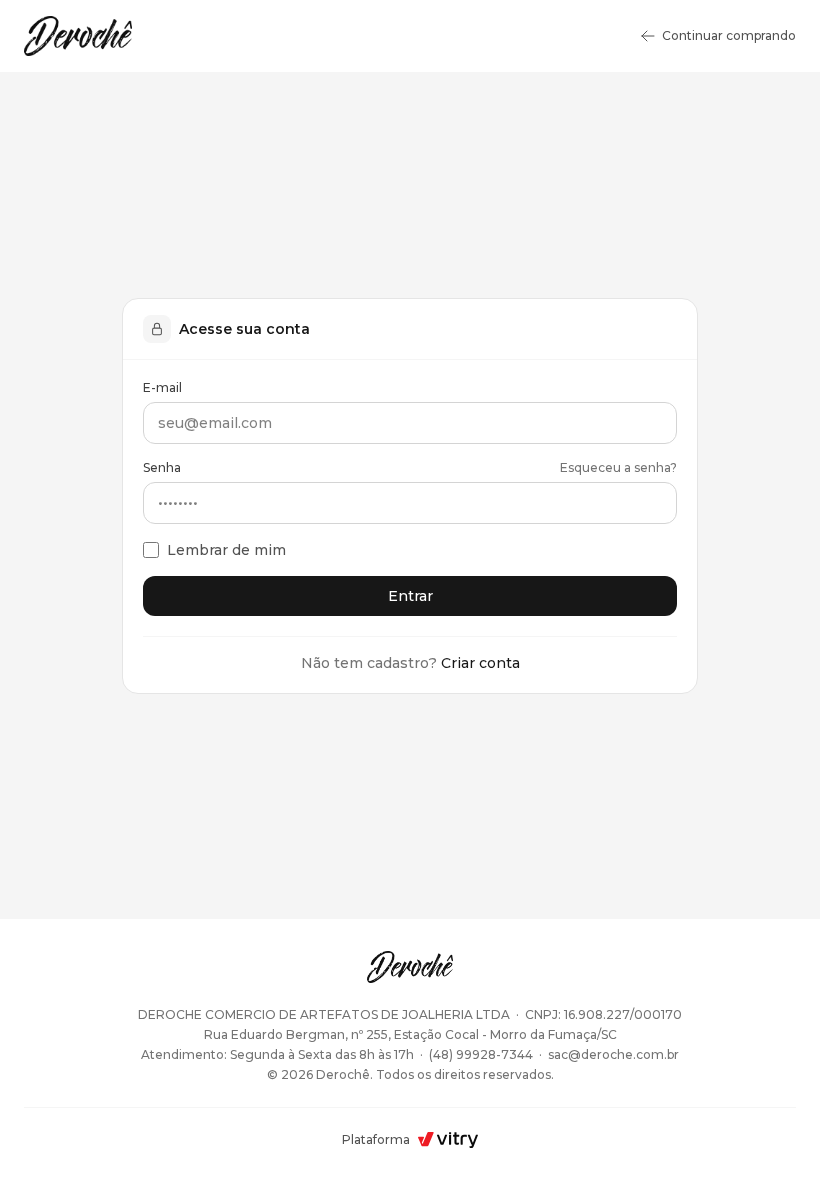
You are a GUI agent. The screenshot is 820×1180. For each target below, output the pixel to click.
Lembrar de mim (226, 550)
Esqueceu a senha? (618, 467)
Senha (162, 467)
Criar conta (480, 663)
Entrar (410, 596)
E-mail (162, 387)
